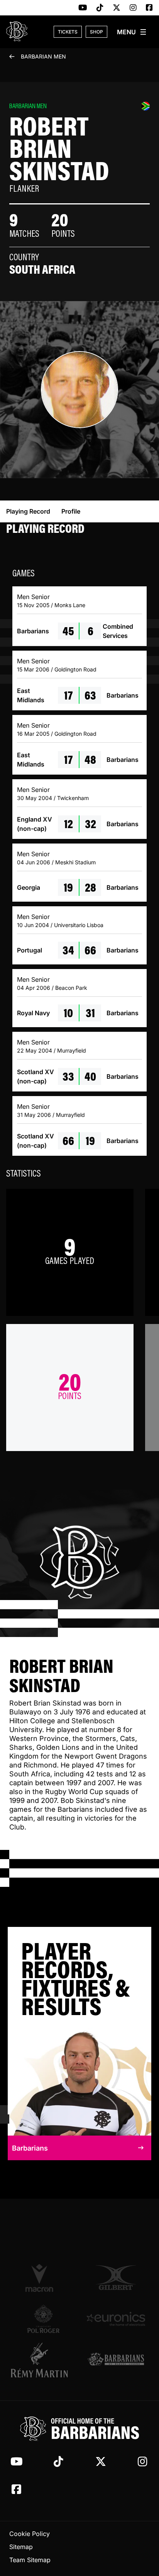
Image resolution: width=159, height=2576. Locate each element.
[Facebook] (149, 8)
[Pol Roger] (43, 2319)
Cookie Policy (30, 2534)
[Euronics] (116, 2319)
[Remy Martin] (43, 2360)
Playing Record (28, 511)
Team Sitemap (30, 2560)
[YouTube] (83, 8)
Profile (71, 511)
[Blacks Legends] (116, 2360)
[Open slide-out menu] (132, 32)
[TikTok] (100, 8)
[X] (117, 8)
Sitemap (21, 2547)
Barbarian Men (43, 56)
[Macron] (43, 2278)
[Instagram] (133, 8)
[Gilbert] (116, 2278)
